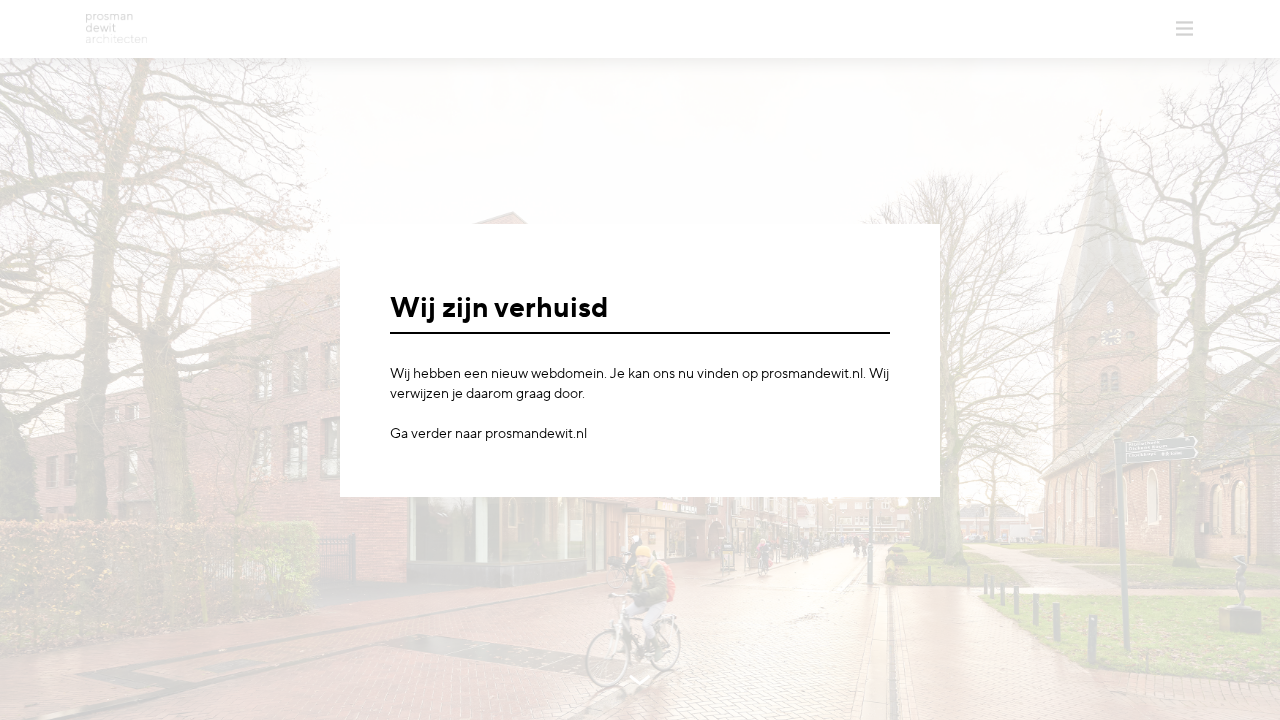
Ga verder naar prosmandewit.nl (488, 434)
